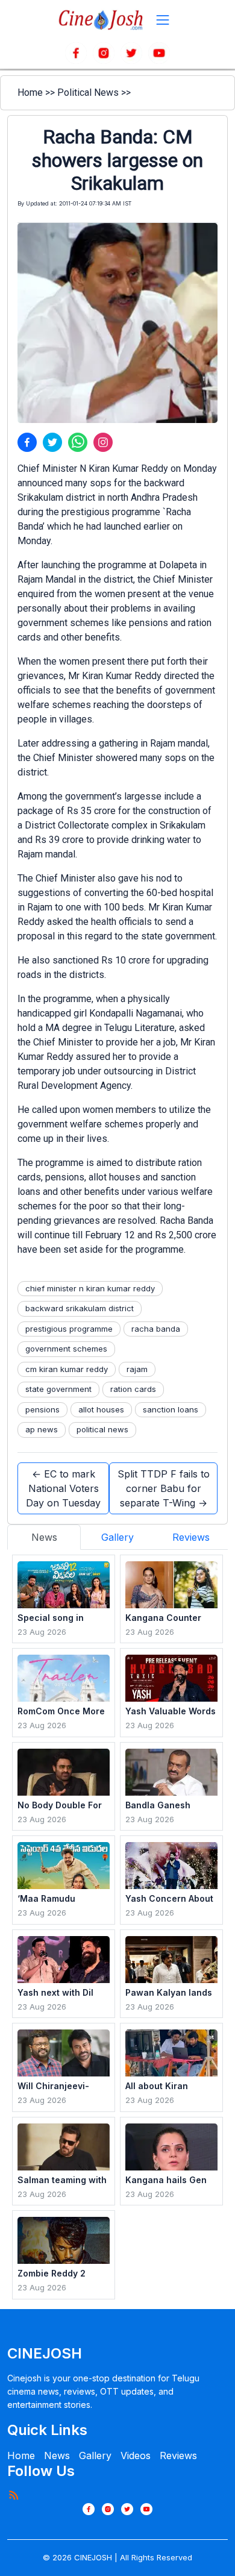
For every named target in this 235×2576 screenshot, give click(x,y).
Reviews (178, 2455)
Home (30, 92)
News (57, 2455)
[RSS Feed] (13, 2495)
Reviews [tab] (191, 1537)
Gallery (95, 2455)
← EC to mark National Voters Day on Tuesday (63, 1488)
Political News (88, 92)
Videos (136, 2455)
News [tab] (44, 1537)
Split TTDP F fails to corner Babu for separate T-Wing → (164, 1488)
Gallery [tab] (117, 1537)
